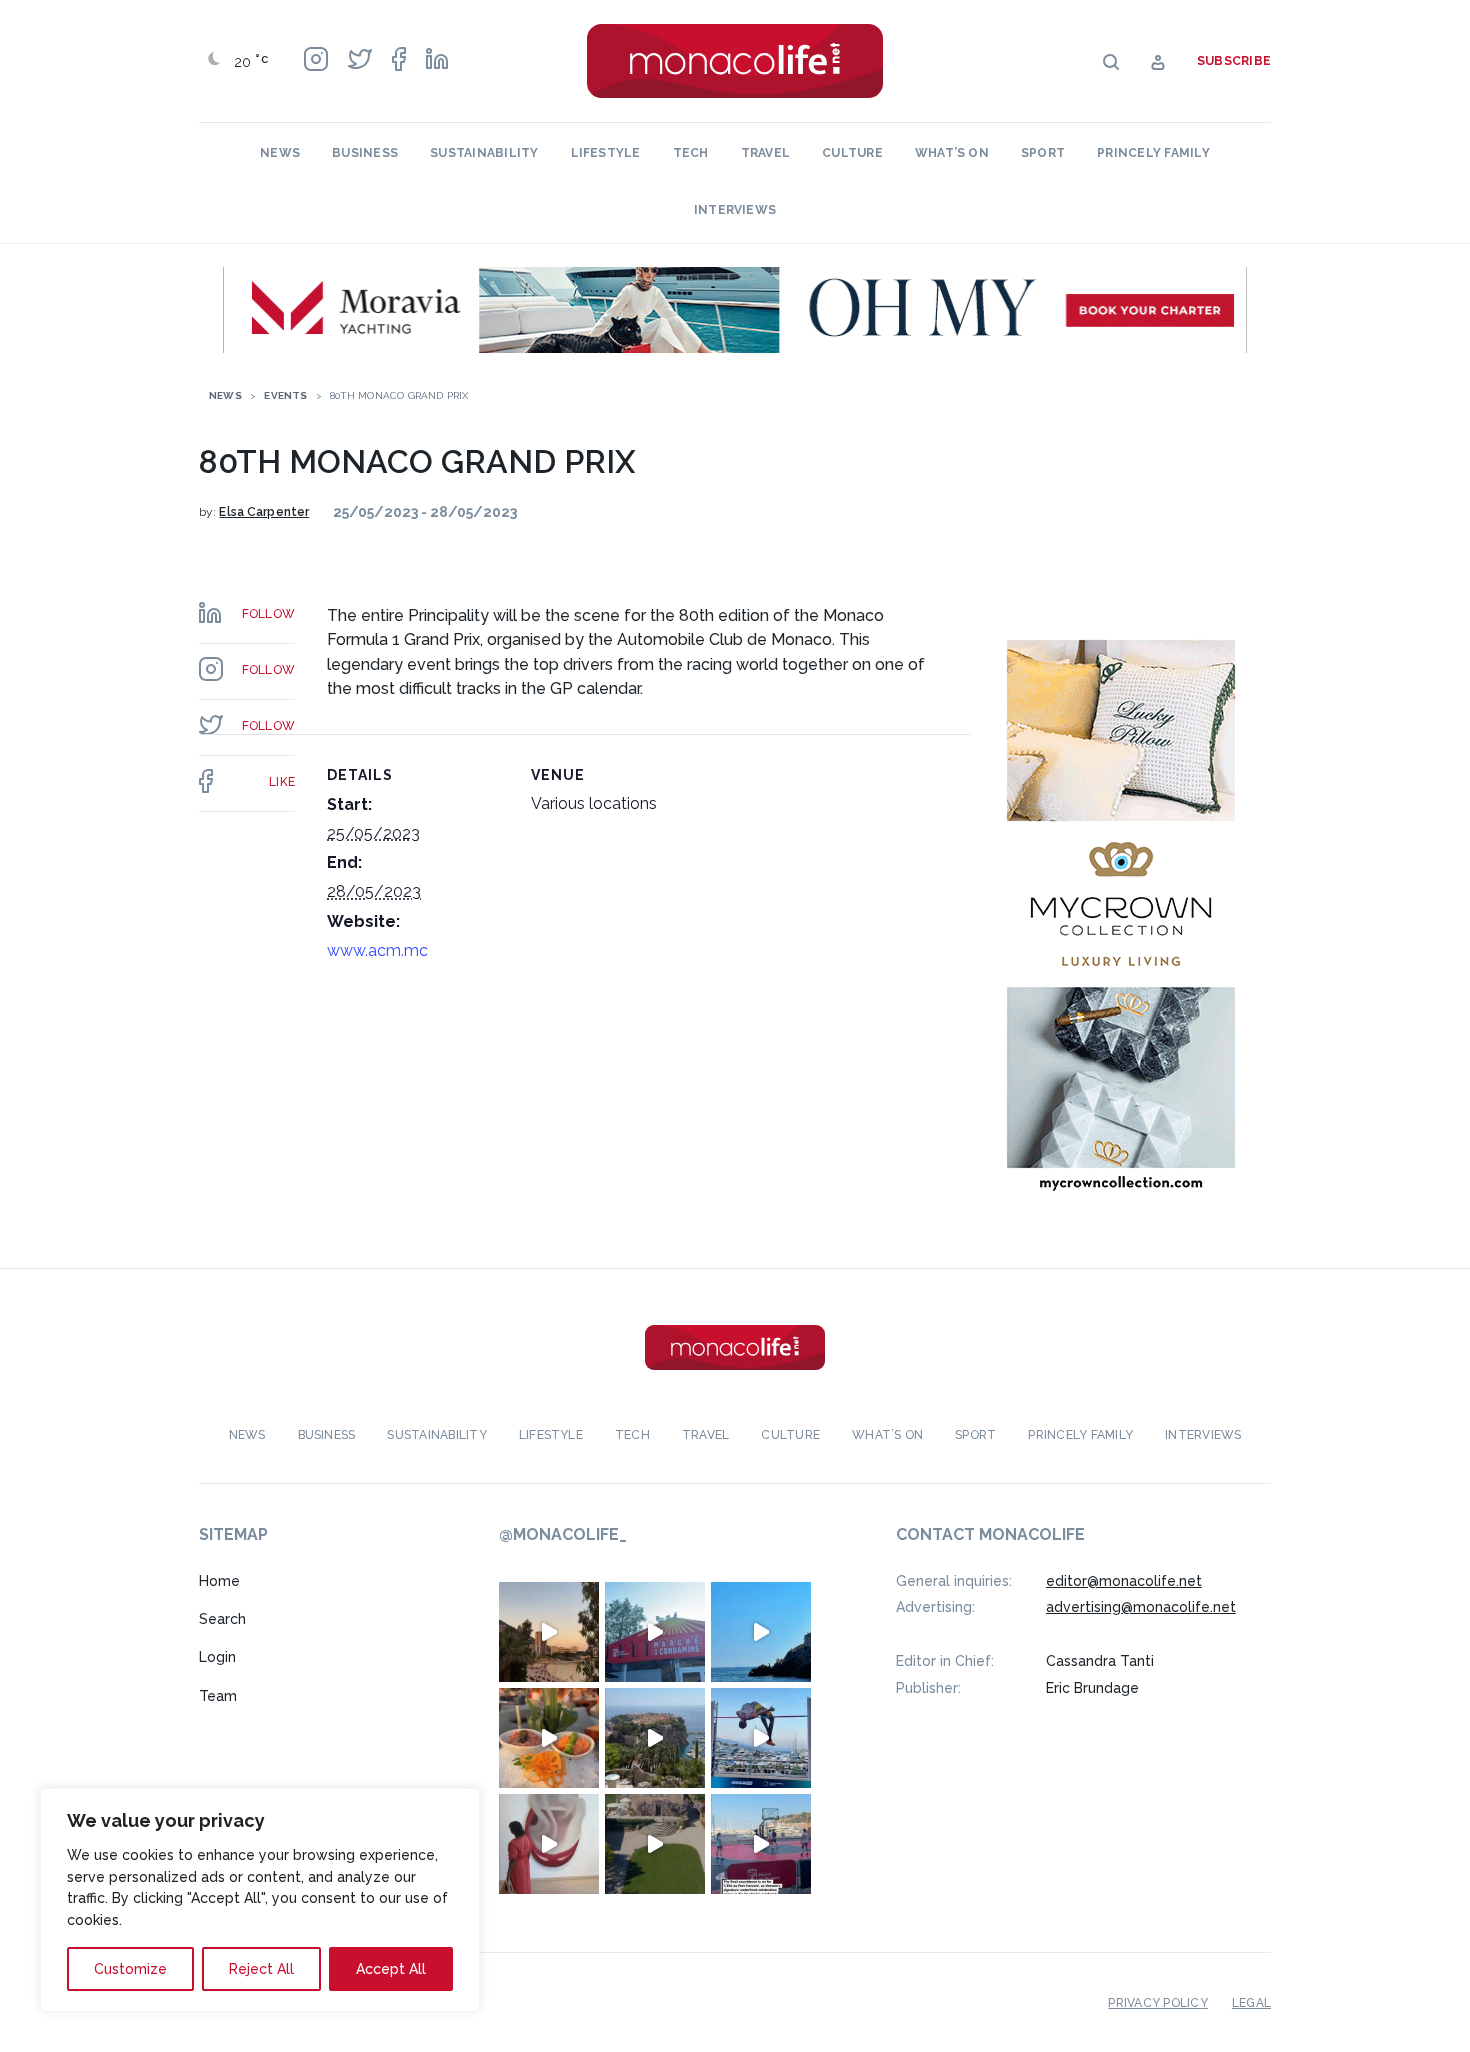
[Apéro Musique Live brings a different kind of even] (655, 1632)
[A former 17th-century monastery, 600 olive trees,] (655, 1844)
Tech (691, 153)
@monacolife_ (563, 1534)
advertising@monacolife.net (1141, 1607)
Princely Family (1153, 153)
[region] (260, 1900)
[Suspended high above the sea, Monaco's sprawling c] (655, 1738)
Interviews (735, 210)
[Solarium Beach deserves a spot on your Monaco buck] (761, 1632)
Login (217, 1657)
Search (222, 1619)
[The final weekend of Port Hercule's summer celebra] (761, 1844)
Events (285, 395)
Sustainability (484, 153)
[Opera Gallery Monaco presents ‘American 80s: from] (549, 1844)
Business (365, 153)
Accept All (391, 1969)
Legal (1251, 2003)
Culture (852, 153)
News (280, 153)
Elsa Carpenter (264, 512)
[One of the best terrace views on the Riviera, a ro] (549, 1738)
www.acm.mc (377, 950)
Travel (765, 153)
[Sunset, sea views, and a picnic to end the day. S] (549, 1632)
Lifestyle (606, 153)
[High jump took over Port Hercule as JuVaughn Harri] (761, 1738)
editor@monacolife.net (1124, 1581)
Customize (130, 1969)
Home (219, 1581)
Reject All (261, 1969)
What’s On (952, 153)
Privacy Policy (1157, 2003)
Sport (1043, 153)
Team (218, 1696)
